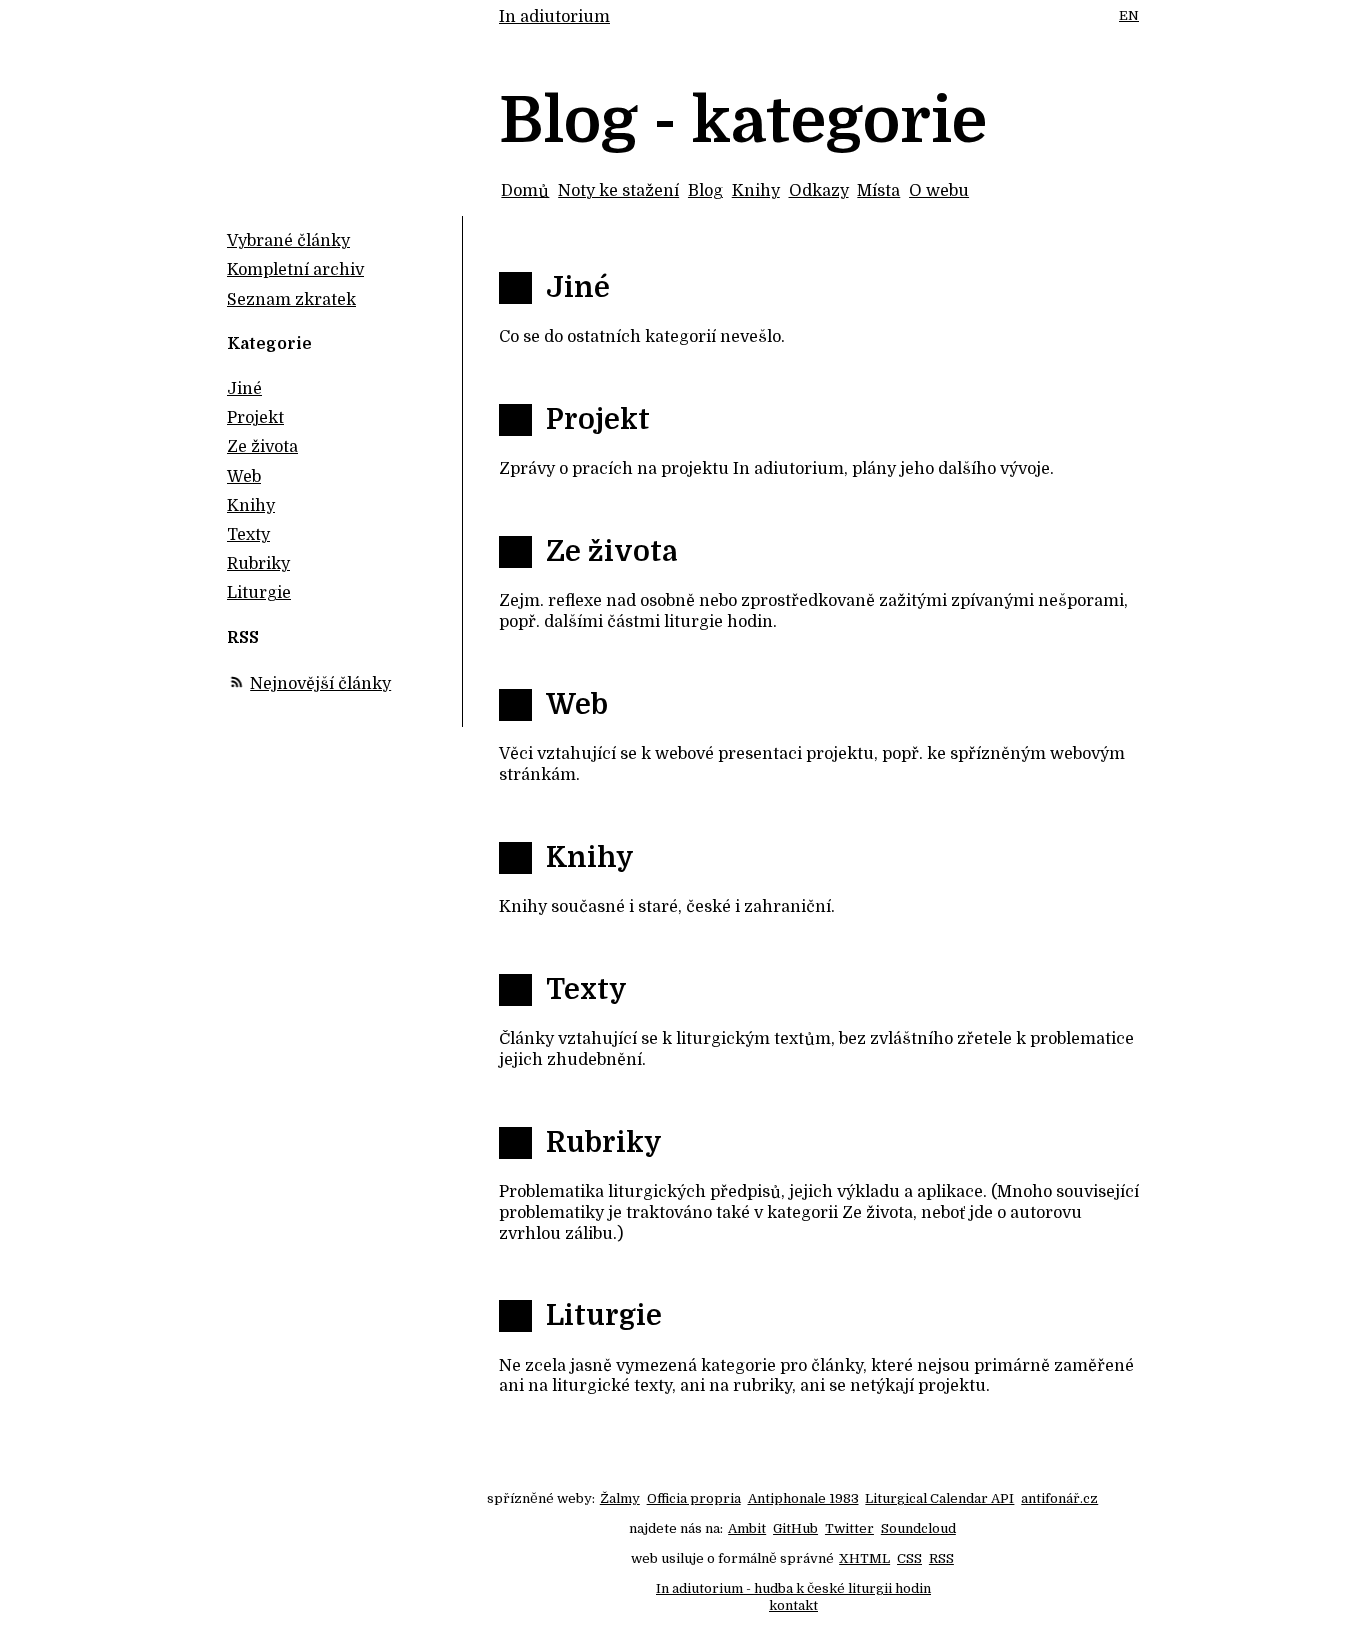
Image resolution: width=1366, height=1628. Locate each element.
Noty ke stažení (618, 191)
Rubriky (604, 1143)
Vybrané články (288, 241)
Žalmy (620, 1498)
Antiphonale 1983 (803, 1498)
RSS (941, 1558)
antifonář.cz (1059, 1498)
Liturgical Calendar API (939, 1498)
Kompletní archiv (295, 270)
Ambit (747, 1528)
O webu (939, 191)
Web (577, 705)
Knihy (756, 191)
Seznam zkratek (291, 300)
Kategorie (269, 344)
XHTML (864, 1558)
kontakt (793, 1605)
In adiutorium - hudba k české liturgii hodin (793, 1588)
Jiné (578, 288)
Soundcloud (918, 1528)
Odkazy (819, 191)
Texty (586, 990)
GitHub (795, 1528)
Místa (878, 191)
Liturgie (604, 1316)
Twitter (849, 1528)
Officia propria (694, 1498)
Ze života (611, 552)
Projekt (598, 420)
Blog (705, 191)
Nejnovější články (320, 684)
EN (1129, 15)
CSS (909, 1558)
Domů (525, 191)
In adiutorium (554, 17)
